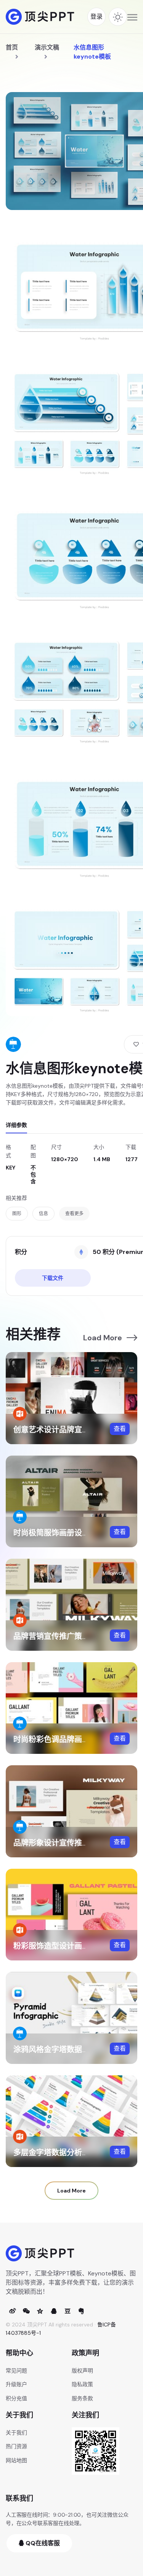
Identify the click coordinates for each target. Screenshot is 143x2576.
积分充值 (16, 2398)
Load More (103, 1338)
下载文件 (53, 1278)
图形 (17, 1214)
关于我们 (16, 2433)
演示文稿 (47, 47)
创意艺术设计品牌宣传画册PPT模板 (74, 1430)
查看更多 (74, 1214)
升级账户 (16, 2384)
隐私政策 (82, 2384)
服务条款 (82, 2398)
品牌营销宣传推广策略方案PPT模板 (74, 1636)
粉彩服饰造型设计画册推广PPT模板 (74, 1946)
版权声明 (82, 2371)
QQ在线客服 (42, 2543)
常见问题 (16, 2371)
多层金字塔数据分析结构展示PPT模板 (78, 2153)
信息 (43, 1214)
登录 (96, 17)
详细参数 (16, 1125)
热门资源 (16, 2446)
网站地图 (16, 2460)
